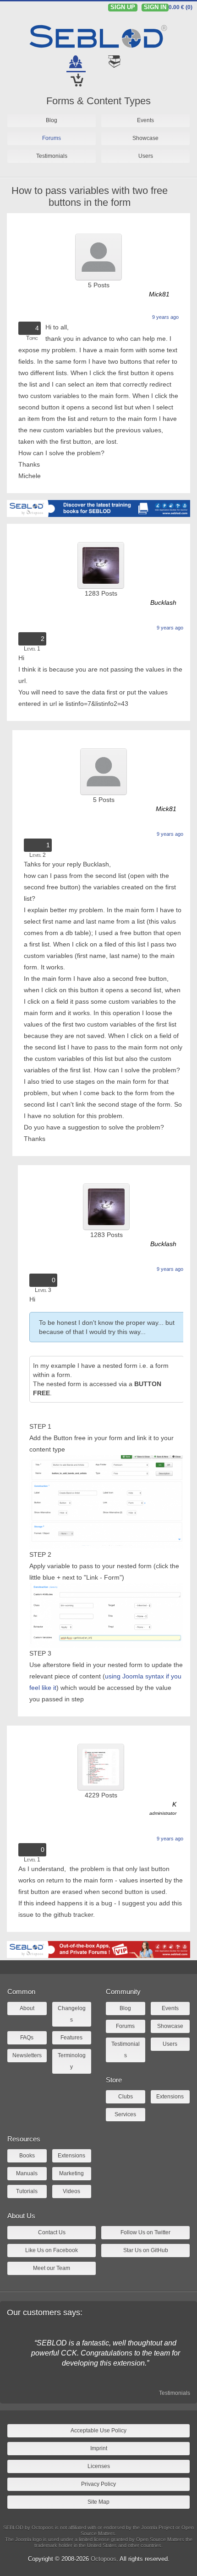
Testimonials (175, 2393)
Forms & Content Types (98, 101)
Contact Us (52, 2232)
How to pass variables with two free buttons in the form (90, 196)
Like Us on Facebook (52, 2250)
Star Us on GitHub (146, 2250)
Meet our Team (52, 2268)
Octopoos (104, 2559)
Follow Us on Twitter (145, 2232)
